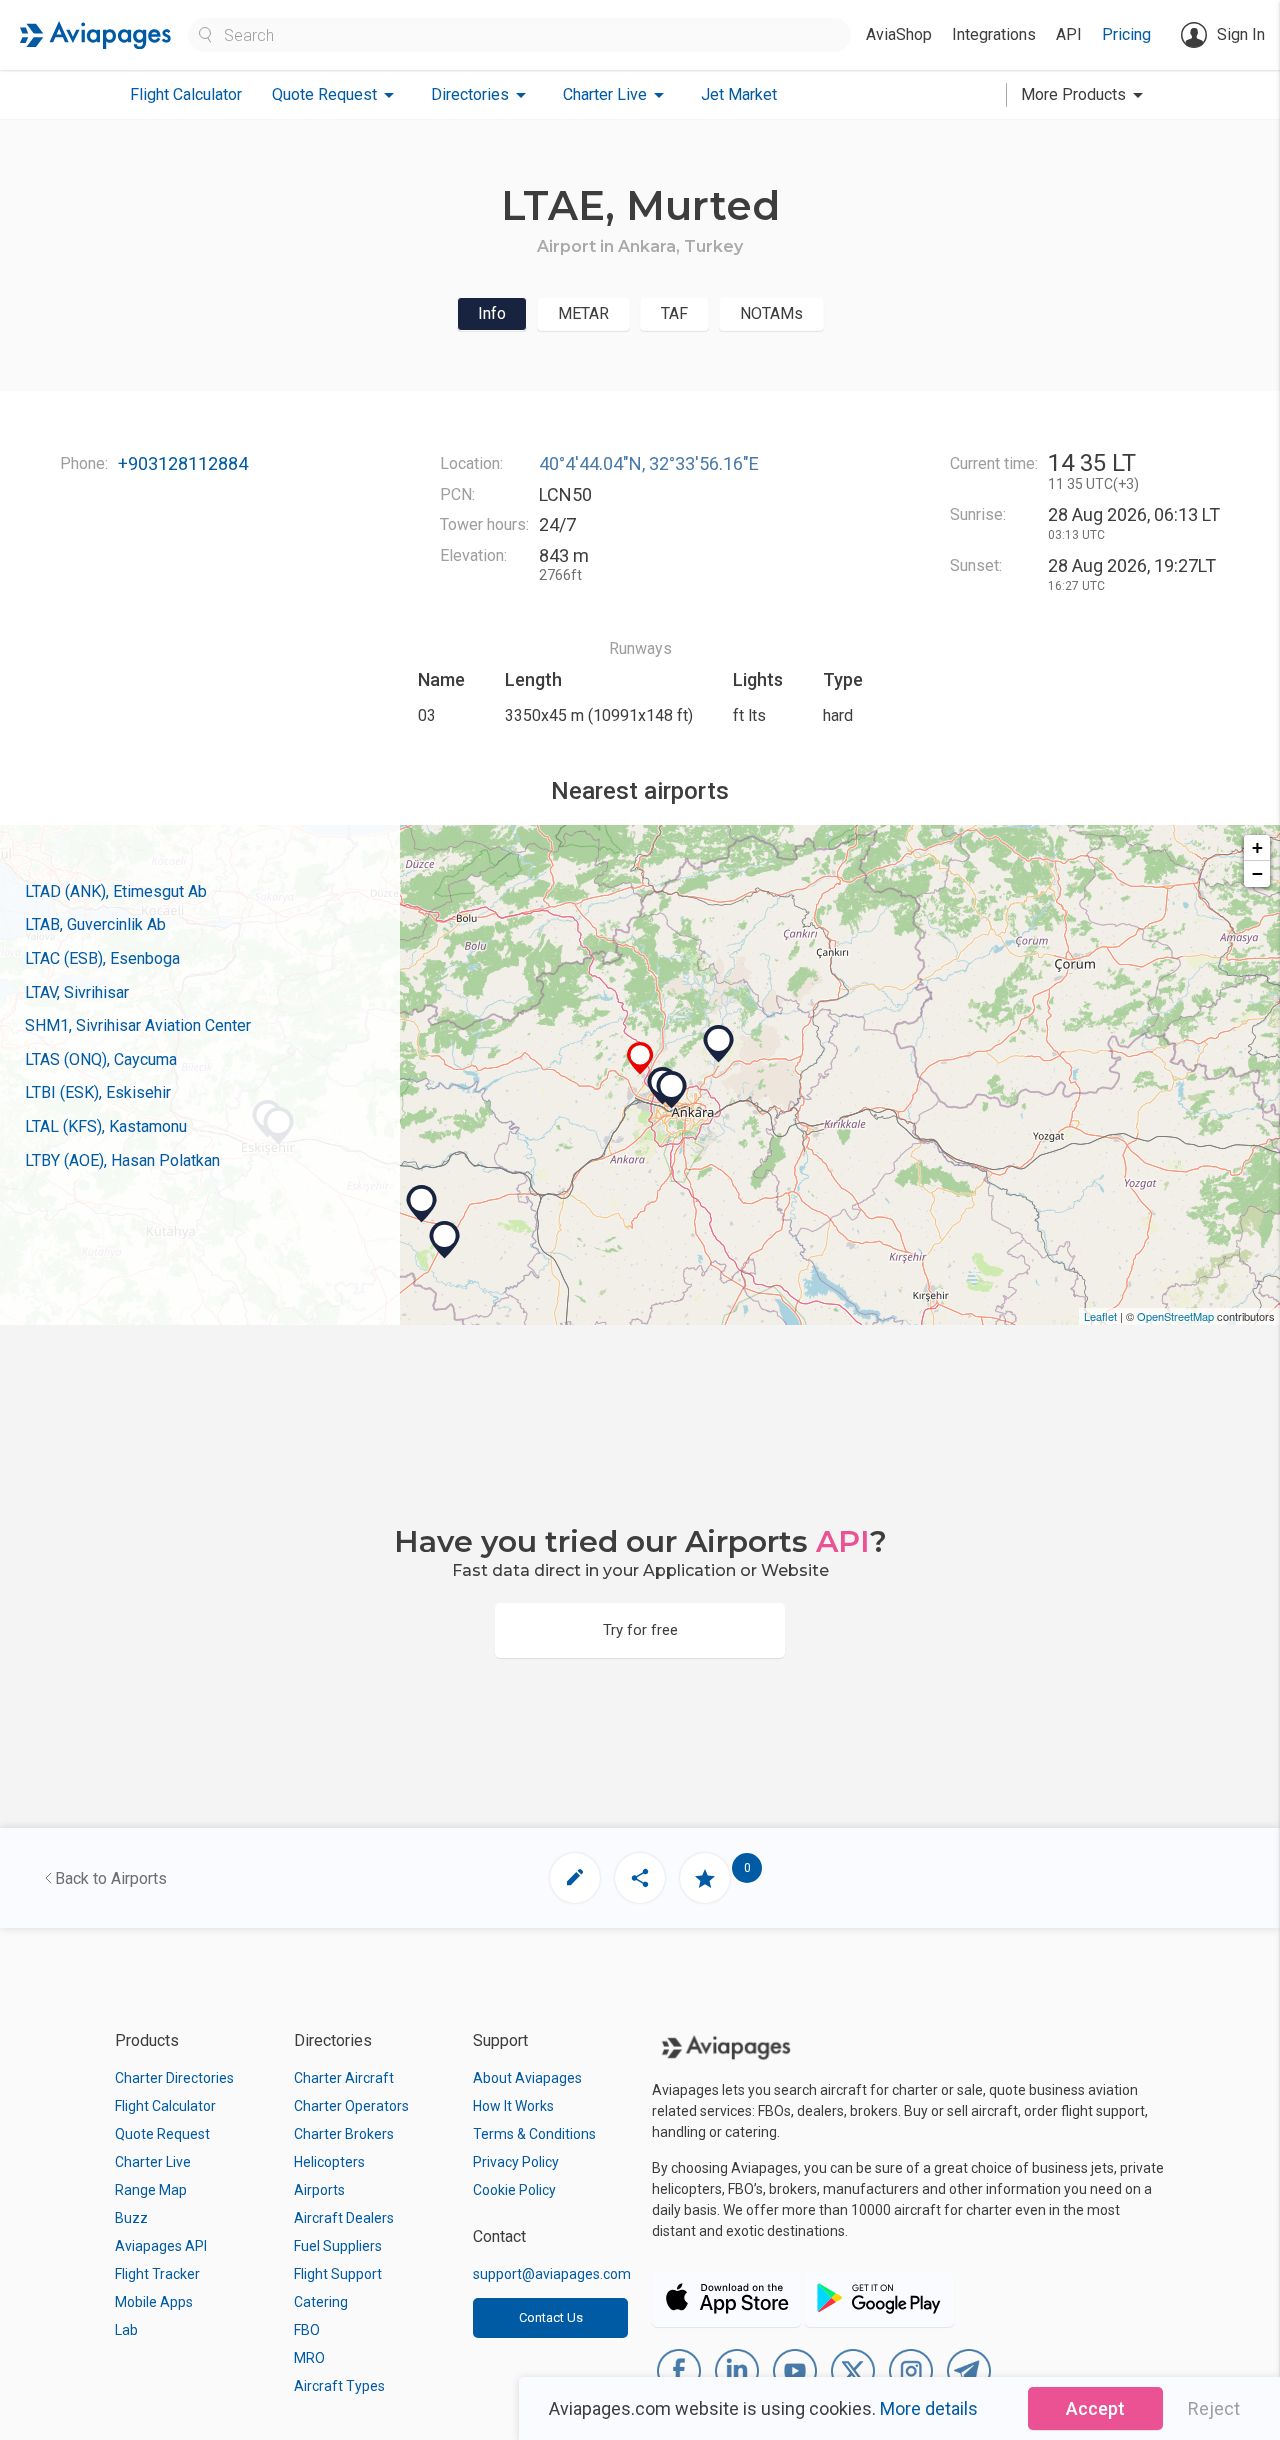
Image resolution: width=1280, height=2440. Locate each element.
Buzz (131, 2218)
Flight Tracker (157, 2274)
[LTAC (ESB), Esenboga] (719, 1044)
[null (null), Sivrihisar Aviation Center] (445, 1240)
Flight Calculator (186, 94)
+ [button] (1257, 847)
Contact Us (551, 2317)
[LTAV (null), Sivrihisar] (422, 1204)
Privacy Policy (516, 2162)
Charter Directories (174, 2078)
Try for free (640, 1630)
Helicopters (329, 2162)
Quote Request (162, 2134)
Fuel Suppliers (338, 2246)
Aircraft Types (339, 2386)
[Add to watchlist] (705, 1878)
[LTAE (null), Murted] (640, 1058)
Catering (321, 2302)
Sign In (1241, 34)
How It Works (513, 2106)
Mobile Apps (154, 2302)
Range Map (151, 2190)
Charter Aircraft (344, 2078)
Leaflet (1100, 1316)
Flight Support (338, 2274)
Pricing (1126, 34)
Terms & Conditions (534, 2134)
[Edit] (575, 1878)
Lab (126, 2330)
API (1069, 34)
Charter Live (153, 2162)
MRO (309, 2358)
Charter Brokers (344, 2134)
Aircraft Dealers (344, 2218)
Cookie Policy (514, 2190)
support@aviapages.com (552, 2274)
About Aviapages (527, 2078)
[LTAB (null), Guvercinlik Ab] (672, 1090)
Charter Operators (351, 2106)
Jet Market (739, 94)
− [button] (1257, 873)
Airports (319, 2190)
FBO (307, 2330)
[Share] (640, 1878)
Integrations (994, 34)
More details (929, 2408)
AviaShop (899, 34)
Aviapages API (161, 2246)
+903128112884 (183, 463)
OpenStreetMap (1175, 1316)
